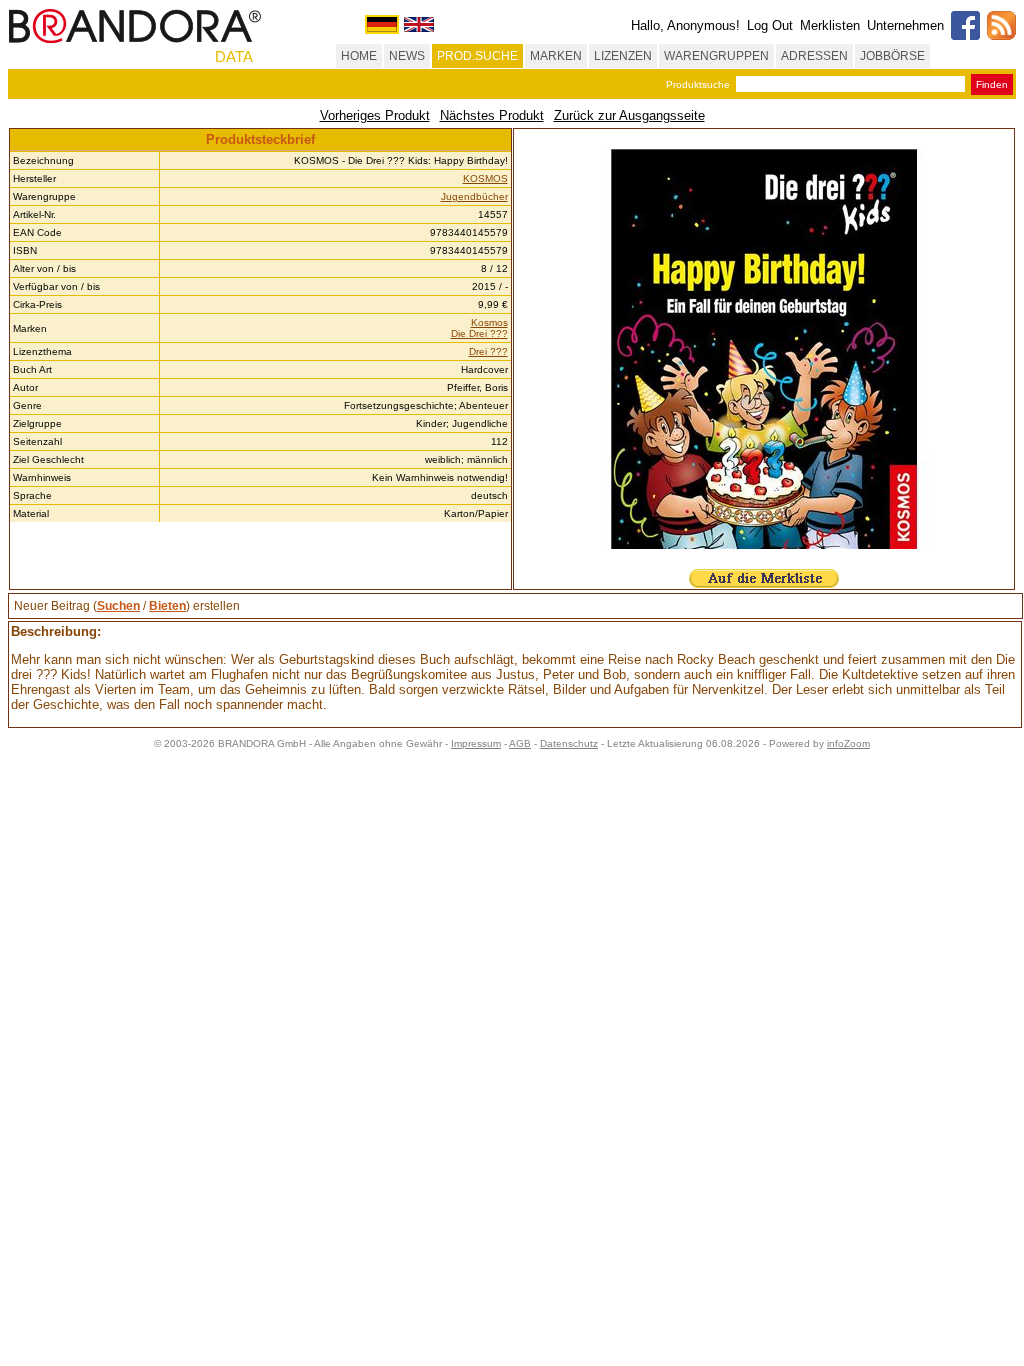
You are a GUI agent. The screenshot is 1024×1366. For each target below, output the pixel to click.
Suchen (118, 606)
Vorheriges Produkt (375, 115)
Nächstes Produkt (492, 115)
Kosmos (489, 322)
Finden (992, 84)
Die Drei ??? (479, 333)
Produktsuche (698, 84)
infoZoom (848, 743)
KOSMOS (485, 178)
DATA (234, 56)
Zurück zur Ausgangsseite (629, 115)
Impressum (476, 743)
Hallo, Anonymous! (685, 25)
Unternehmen (905, 25)
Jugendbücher (474, 196)
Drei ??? (488, 351)
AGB (520, 743)
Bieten (167, 606)
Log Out (770, 25)
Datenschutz (569, 743)
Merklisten (830, 25)
